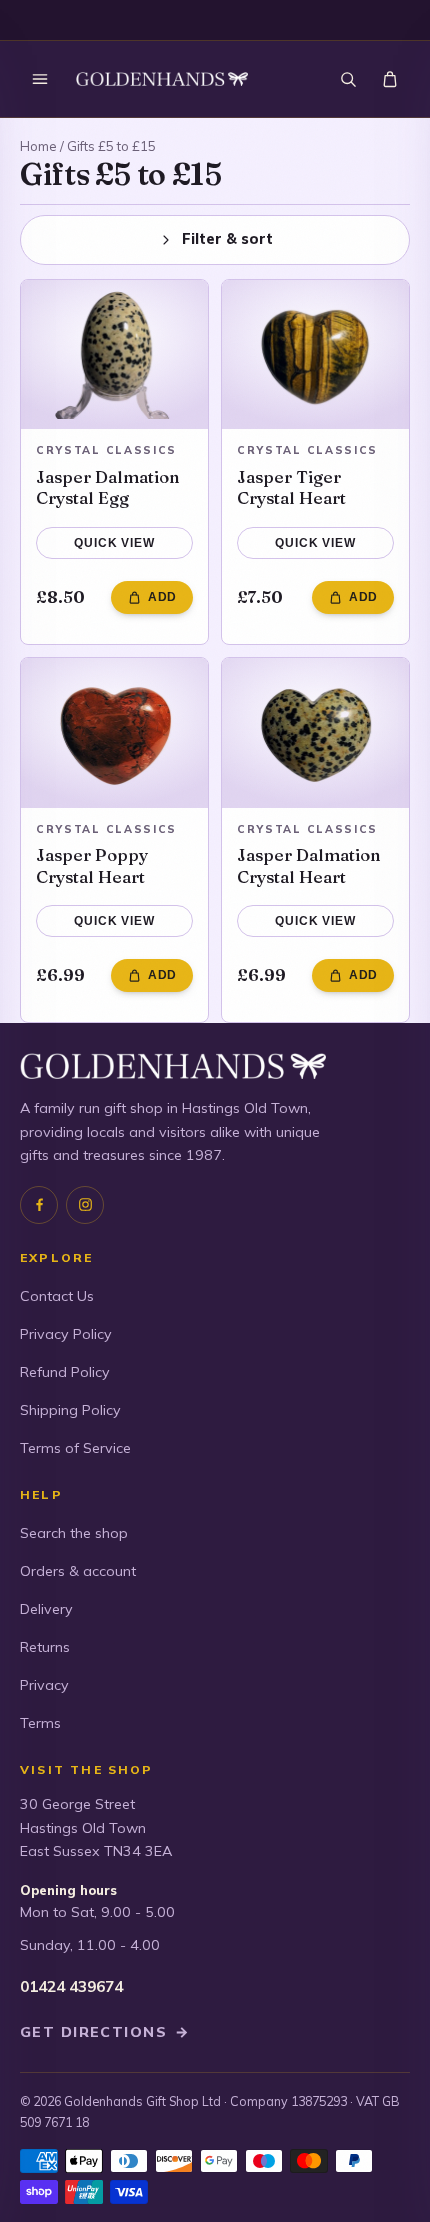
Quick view (114, 543)
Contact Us (57, 1296)
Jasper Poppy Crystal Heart (92, 865)
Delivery (46, 1609)
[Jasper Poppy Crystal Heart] (114, 733)
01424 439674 (71, 1986)
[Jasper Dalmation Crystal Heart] (315, 733)
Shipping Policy (70, 1410)
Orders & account (78, 1571)
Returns (45, 1647)
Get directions (105, 2032)
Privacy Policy (66, 1334)
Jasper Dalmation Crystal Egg (108, 487)
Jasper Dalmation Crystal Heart (309, 865)
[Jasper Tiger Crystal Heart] (315, 355)
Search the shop (74, 1533)
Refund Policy (65, 1372)
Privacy (44, 1685)
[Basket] (390, 79)
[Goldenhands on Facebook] (39, 1205)
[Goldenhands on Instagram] (85, 1205)
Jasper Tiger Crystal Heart (291, 487)
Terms (40, 1723)
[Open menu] (40, 79)
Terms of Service (75, 1448)
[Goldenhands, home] (162, 79)
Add (162, 597)
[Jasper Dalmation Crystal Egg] (114, 355)
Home (38, 146)
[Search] (348, 79)
